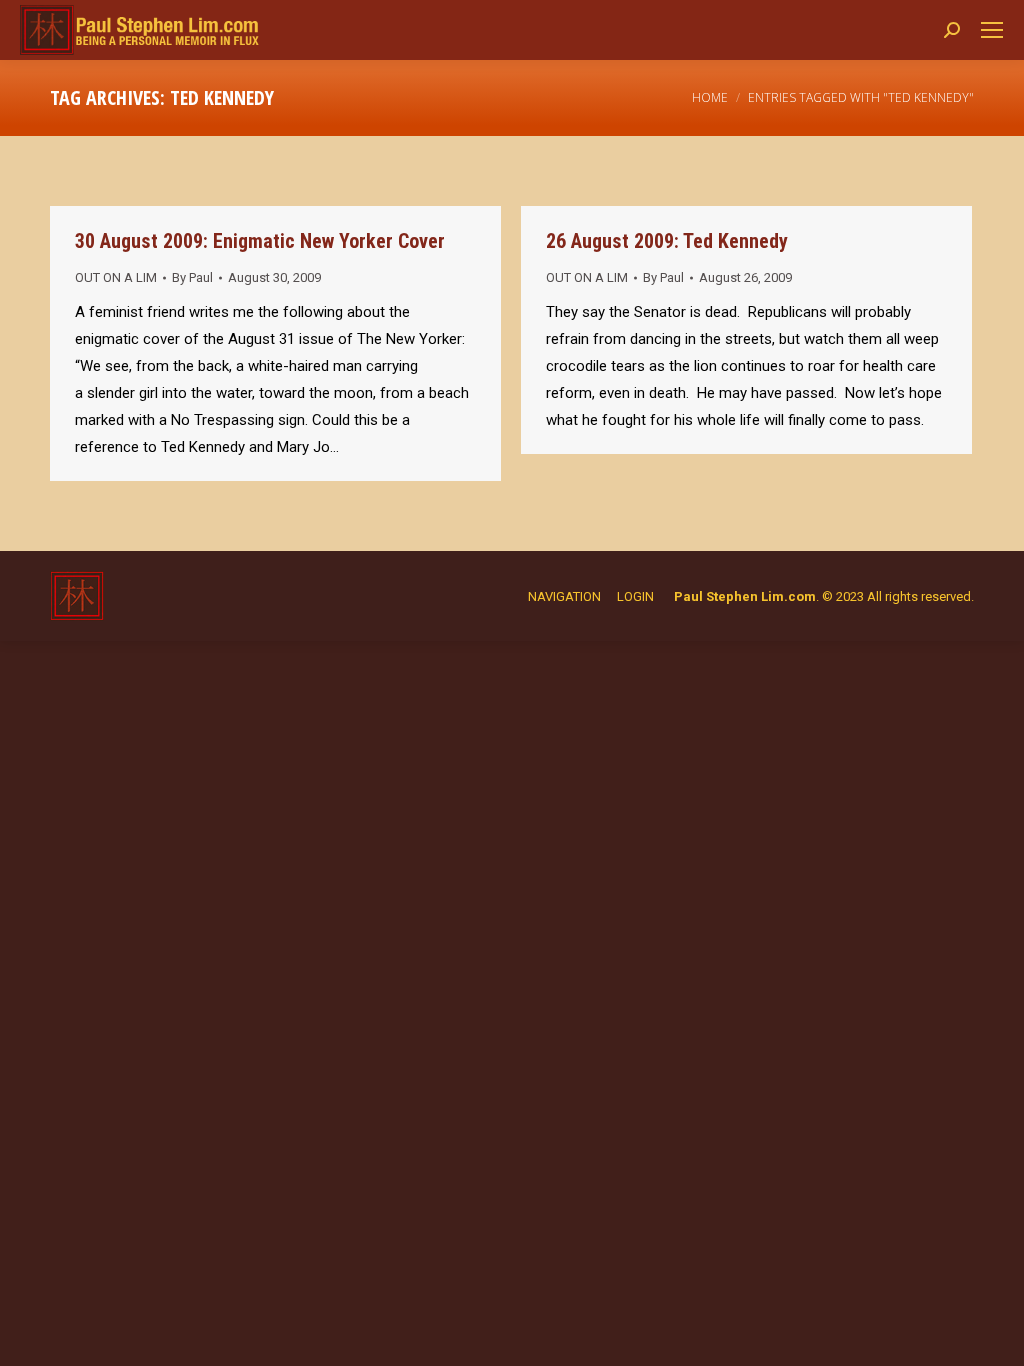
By (192, 277)
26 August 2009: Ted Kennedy (667, 241)
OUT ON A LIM (116, 277)
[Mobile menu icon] (992, 30)
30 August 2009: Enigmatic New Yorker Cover (260, 241)
